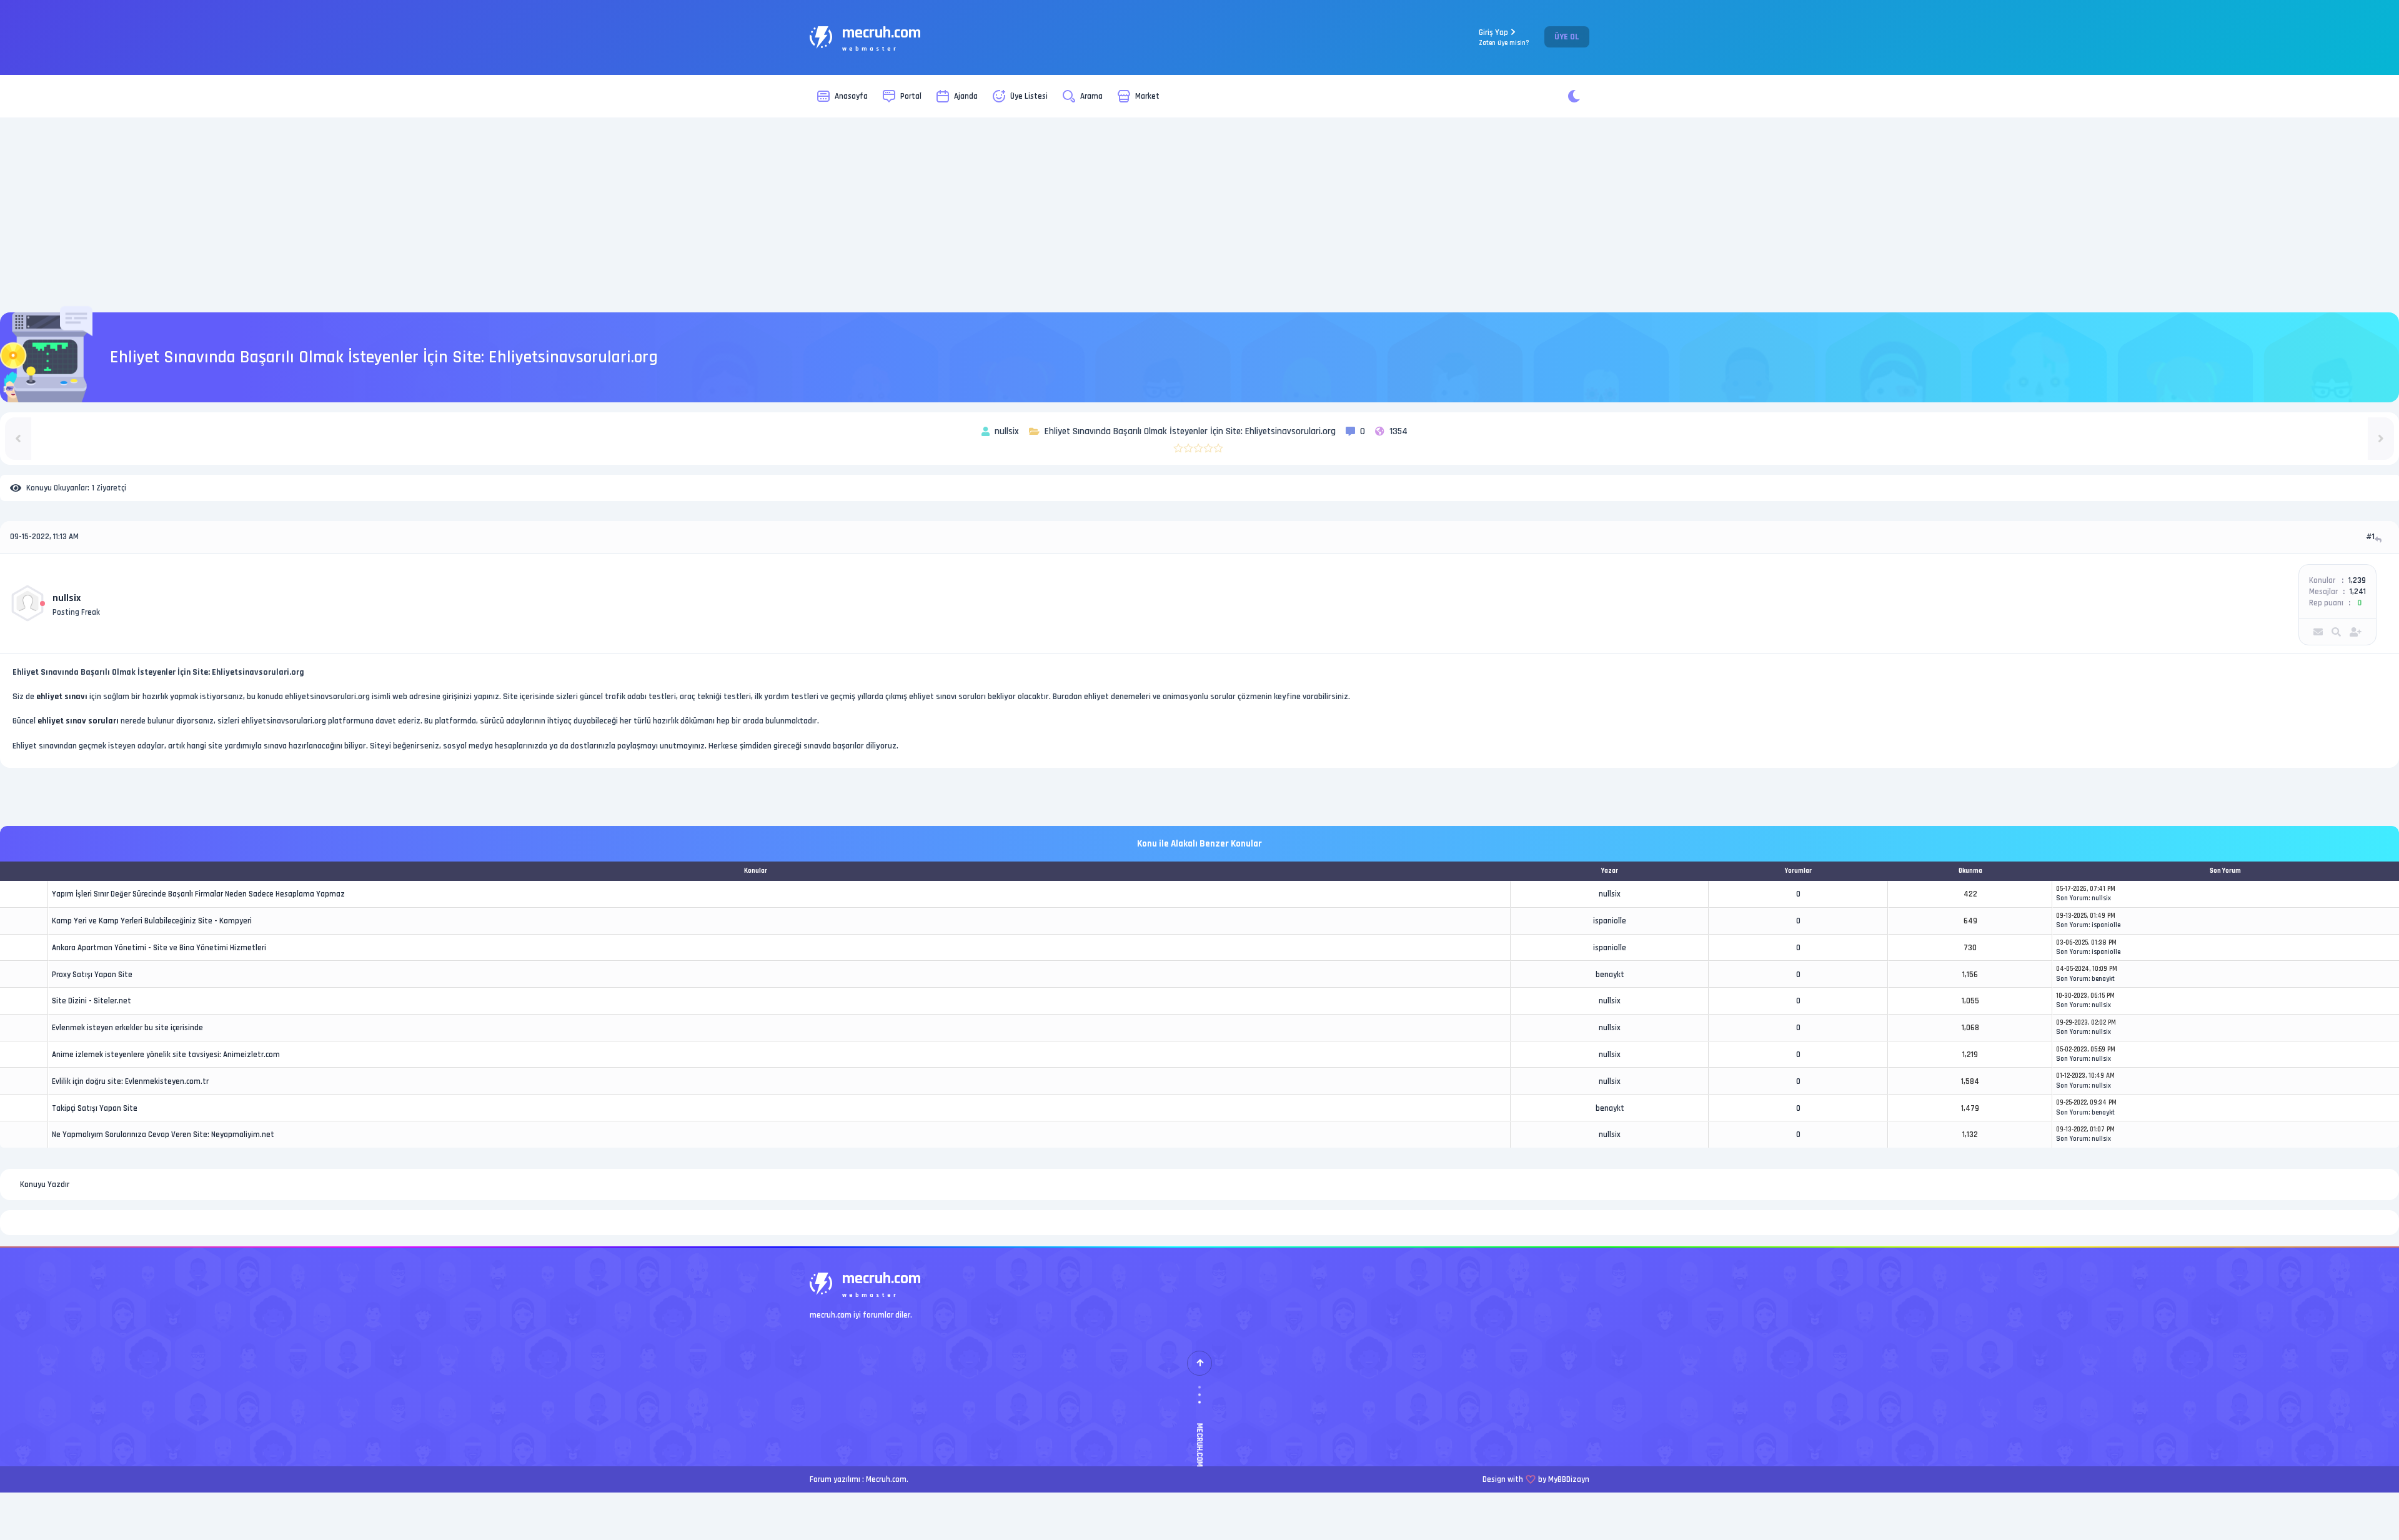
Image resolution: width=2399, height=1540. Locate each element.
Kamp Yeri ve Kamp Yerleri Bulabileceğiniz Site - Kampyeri (152, 921)
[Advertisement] (1199, 215)
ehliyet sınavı (62, 697)
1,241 (2358, 592)
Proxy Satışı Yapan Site (92, 975)
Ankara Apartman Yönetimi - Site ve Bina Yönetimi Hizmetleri (159, 948)
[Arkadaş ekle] (2356, 632)
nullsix (67, 598)
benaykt (1610, 975)
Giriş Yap (1504, 37)
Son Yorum (2072, 898)
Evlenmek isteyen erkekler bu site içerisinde (127, 1028)
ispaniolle (1610, 921)
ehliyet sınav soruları (78, 721)
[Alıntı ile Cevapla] (2379, 539)
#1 (2370, 537)
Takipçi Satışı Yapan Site (95, 1108)
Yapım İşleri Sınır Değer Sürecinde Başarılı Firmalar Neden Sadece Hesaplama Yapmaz (198, 894)
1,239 (2357, 580)
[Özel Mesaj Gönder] (2318, 632)
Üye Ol (1567, 37)
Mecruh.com (886, 1479)
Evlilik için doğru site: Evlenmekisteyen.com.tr (130, 1081)
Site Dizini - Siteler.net (92, 1001)
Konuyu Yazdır (45, 1185)
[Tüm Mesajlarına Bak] (2336, 632)
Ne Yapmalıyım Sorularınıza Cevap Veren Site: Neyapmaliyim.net (163, 1135)
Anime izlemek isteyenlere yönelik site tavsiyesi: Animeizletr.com (166, 1055)
